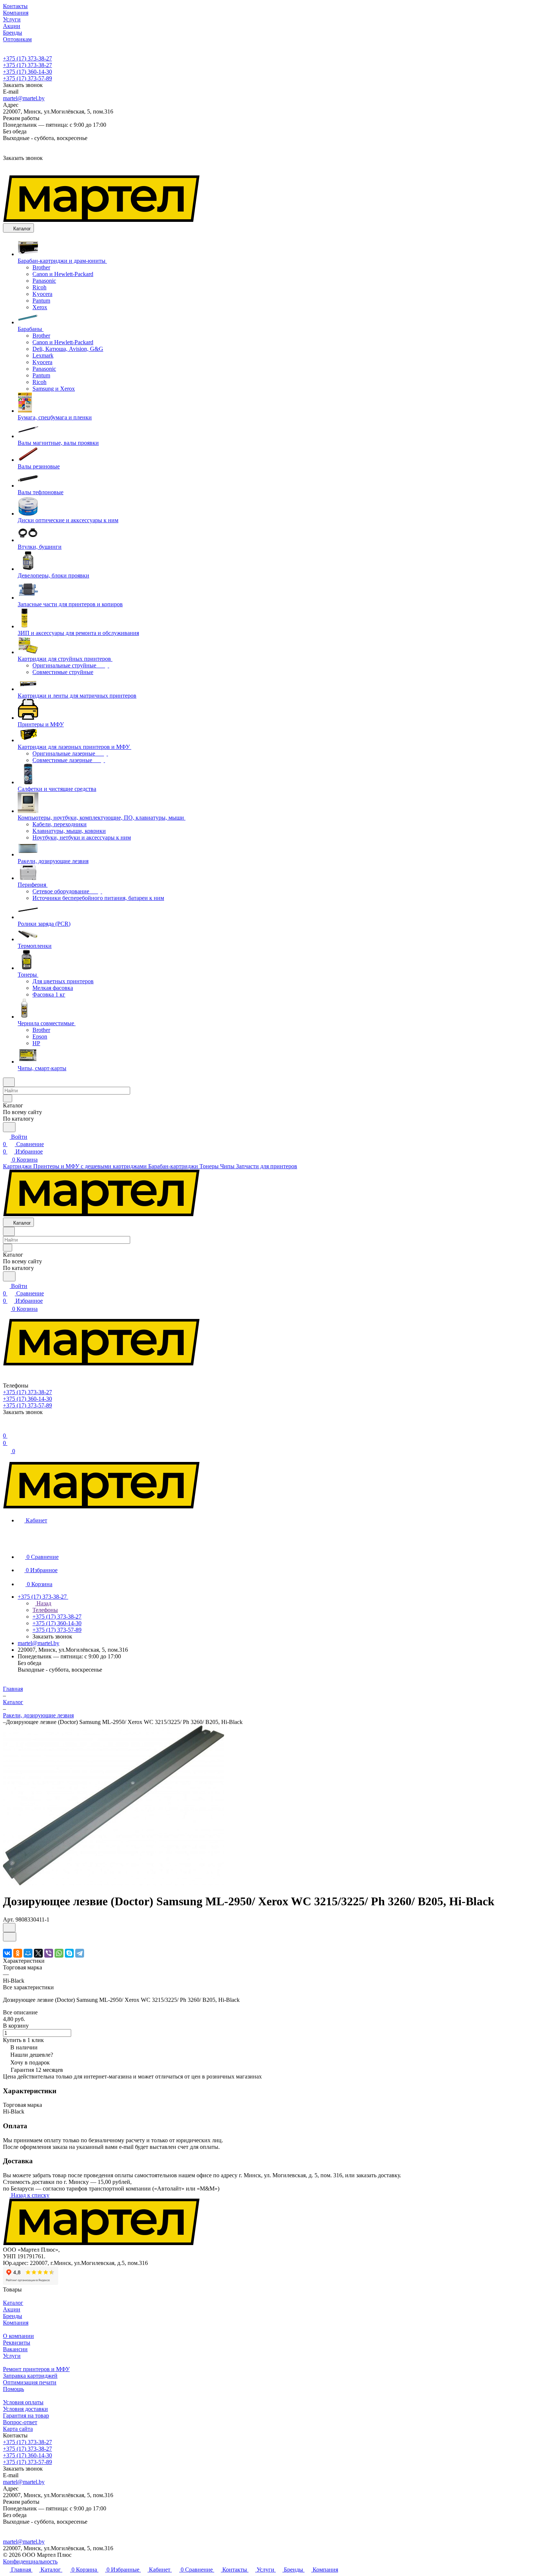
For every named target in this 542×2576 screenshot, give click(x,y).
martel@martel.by (24, 98)
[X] (38, 1953)
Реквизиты (17, 2343)
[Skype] (69, 1953)
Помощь (13, 2389)
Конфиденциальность (30, 2561)
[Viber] (49, 1953)
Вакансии (15, 2349)
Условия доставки (25, 2409)
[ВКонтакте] (7, 1953)
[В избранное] (9, 1928)
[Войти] (6, 1428)
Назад (43, 1603)
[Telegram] (80, 1953)
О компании (18, 2336)
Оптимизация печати (30, 2382)
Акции (12, 2309)
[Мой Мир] (28, 1953)
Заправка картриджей (30, 2376)
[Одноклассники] (18, 1953)
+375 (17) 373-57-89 (27, 78)
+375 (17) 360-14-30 (27, 72)
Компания (16, 2323)
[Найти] (9, 1127)
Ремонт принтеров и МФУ (36, 2369)
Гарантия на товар (26, 2416)
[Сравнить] (10, 1937)
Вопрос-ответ (20, 2422)
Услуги (12, 2356)
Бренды (13, 2316)
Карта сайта (18, 2429)
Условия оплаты (23, 2402)
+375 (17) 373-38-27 (27, 58)
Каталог (13, 2303)
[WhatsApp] (59, 1953)
